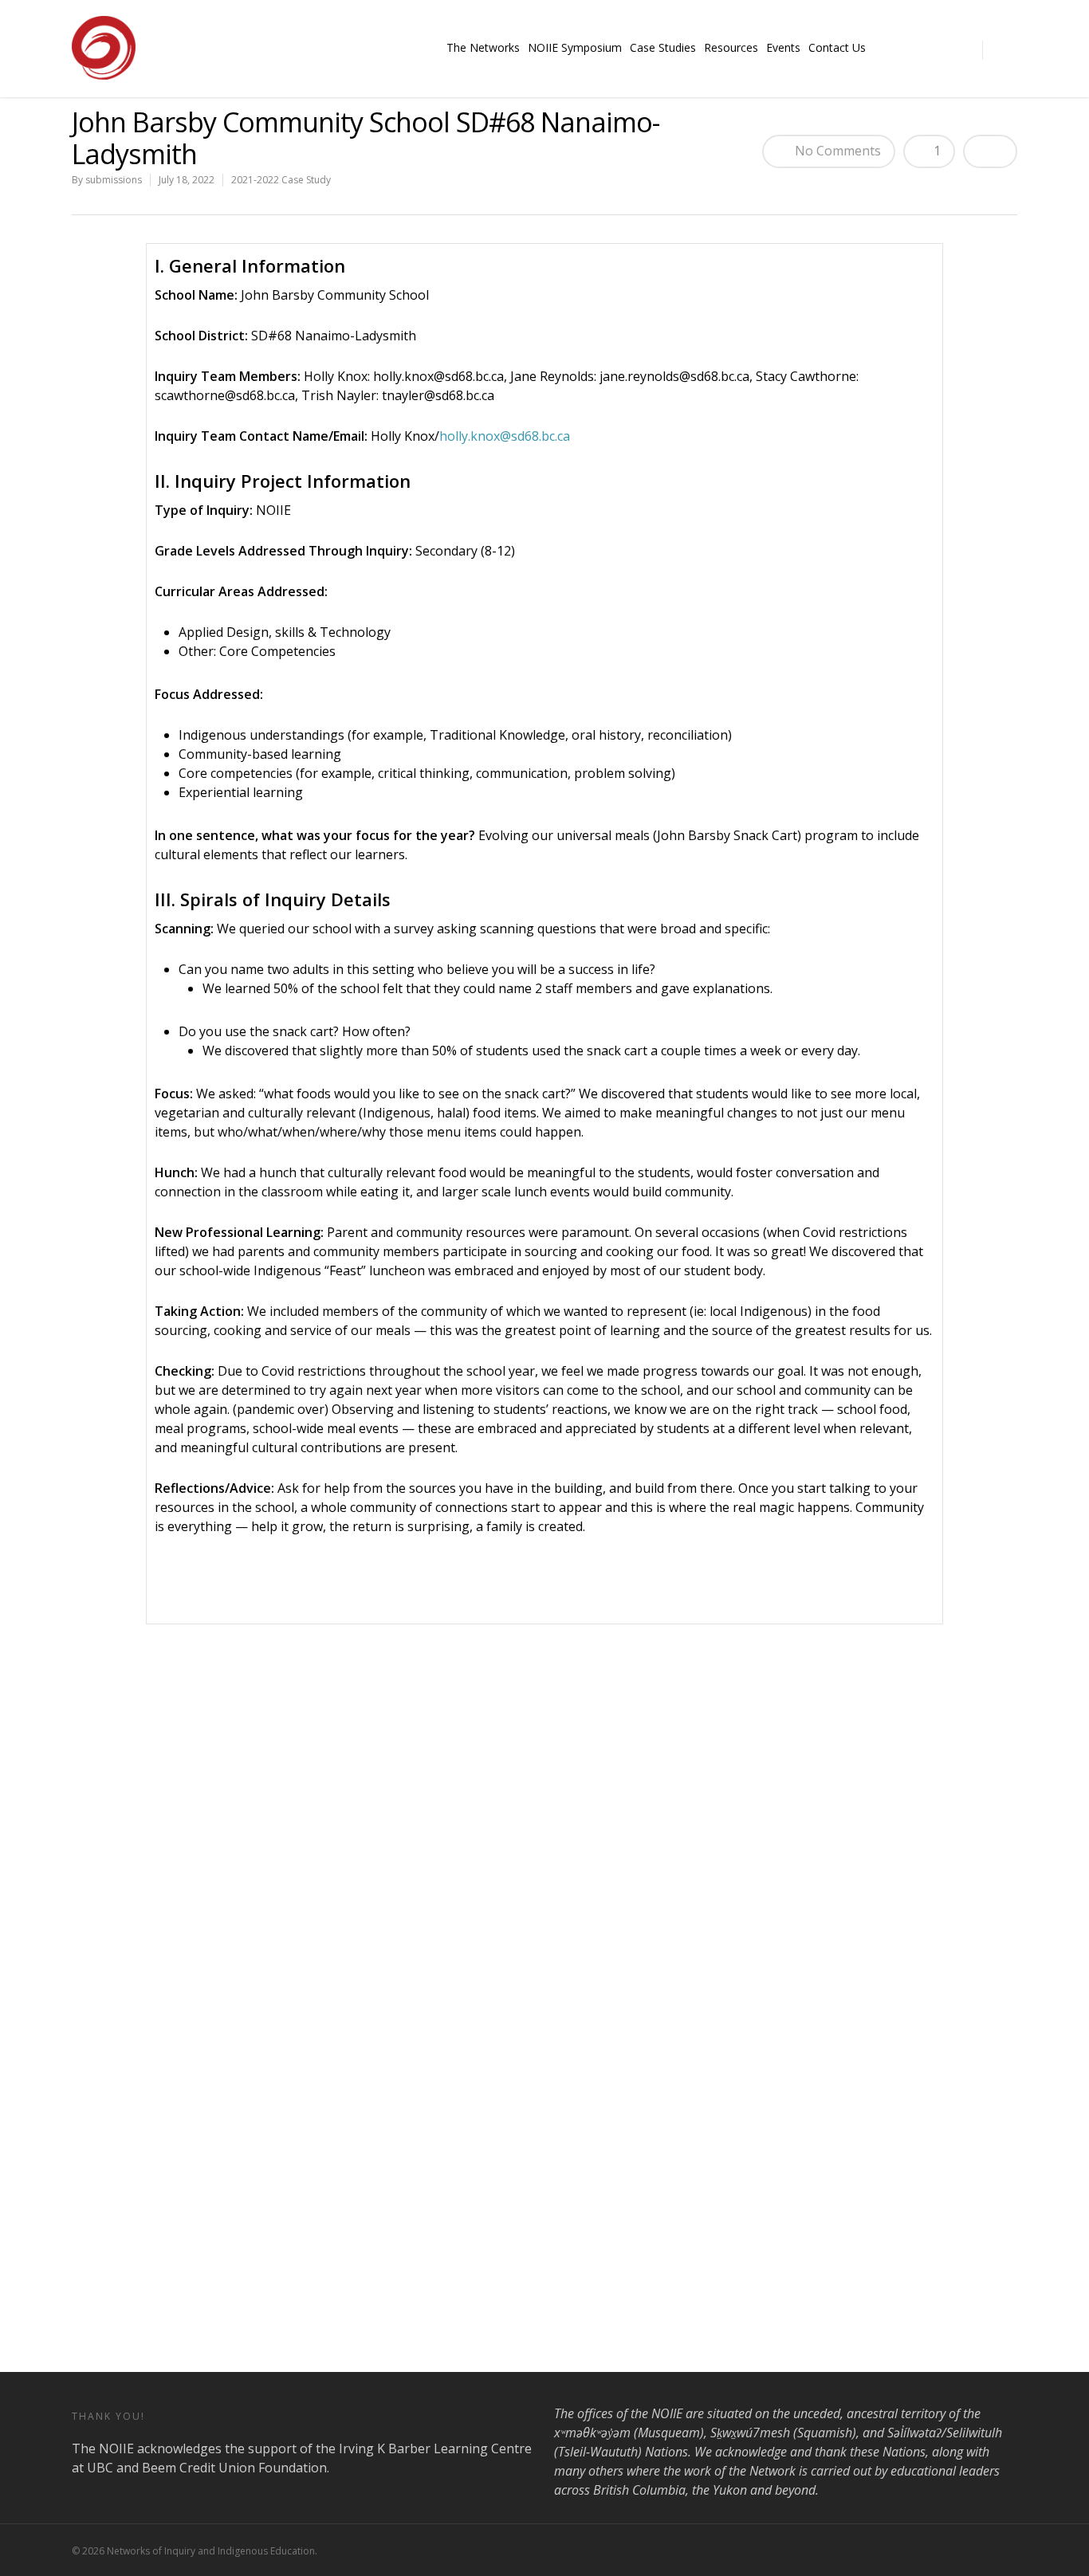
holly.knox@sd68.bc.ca (505, 436)
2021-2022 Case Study (281, 180)
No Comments (836, 151)
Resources (731, 47)
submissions (114, 180)
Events (783, 47)
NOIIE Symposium (575, 47)
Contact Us (837, 47)
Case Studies (663, 47)
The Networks (483, 47)
